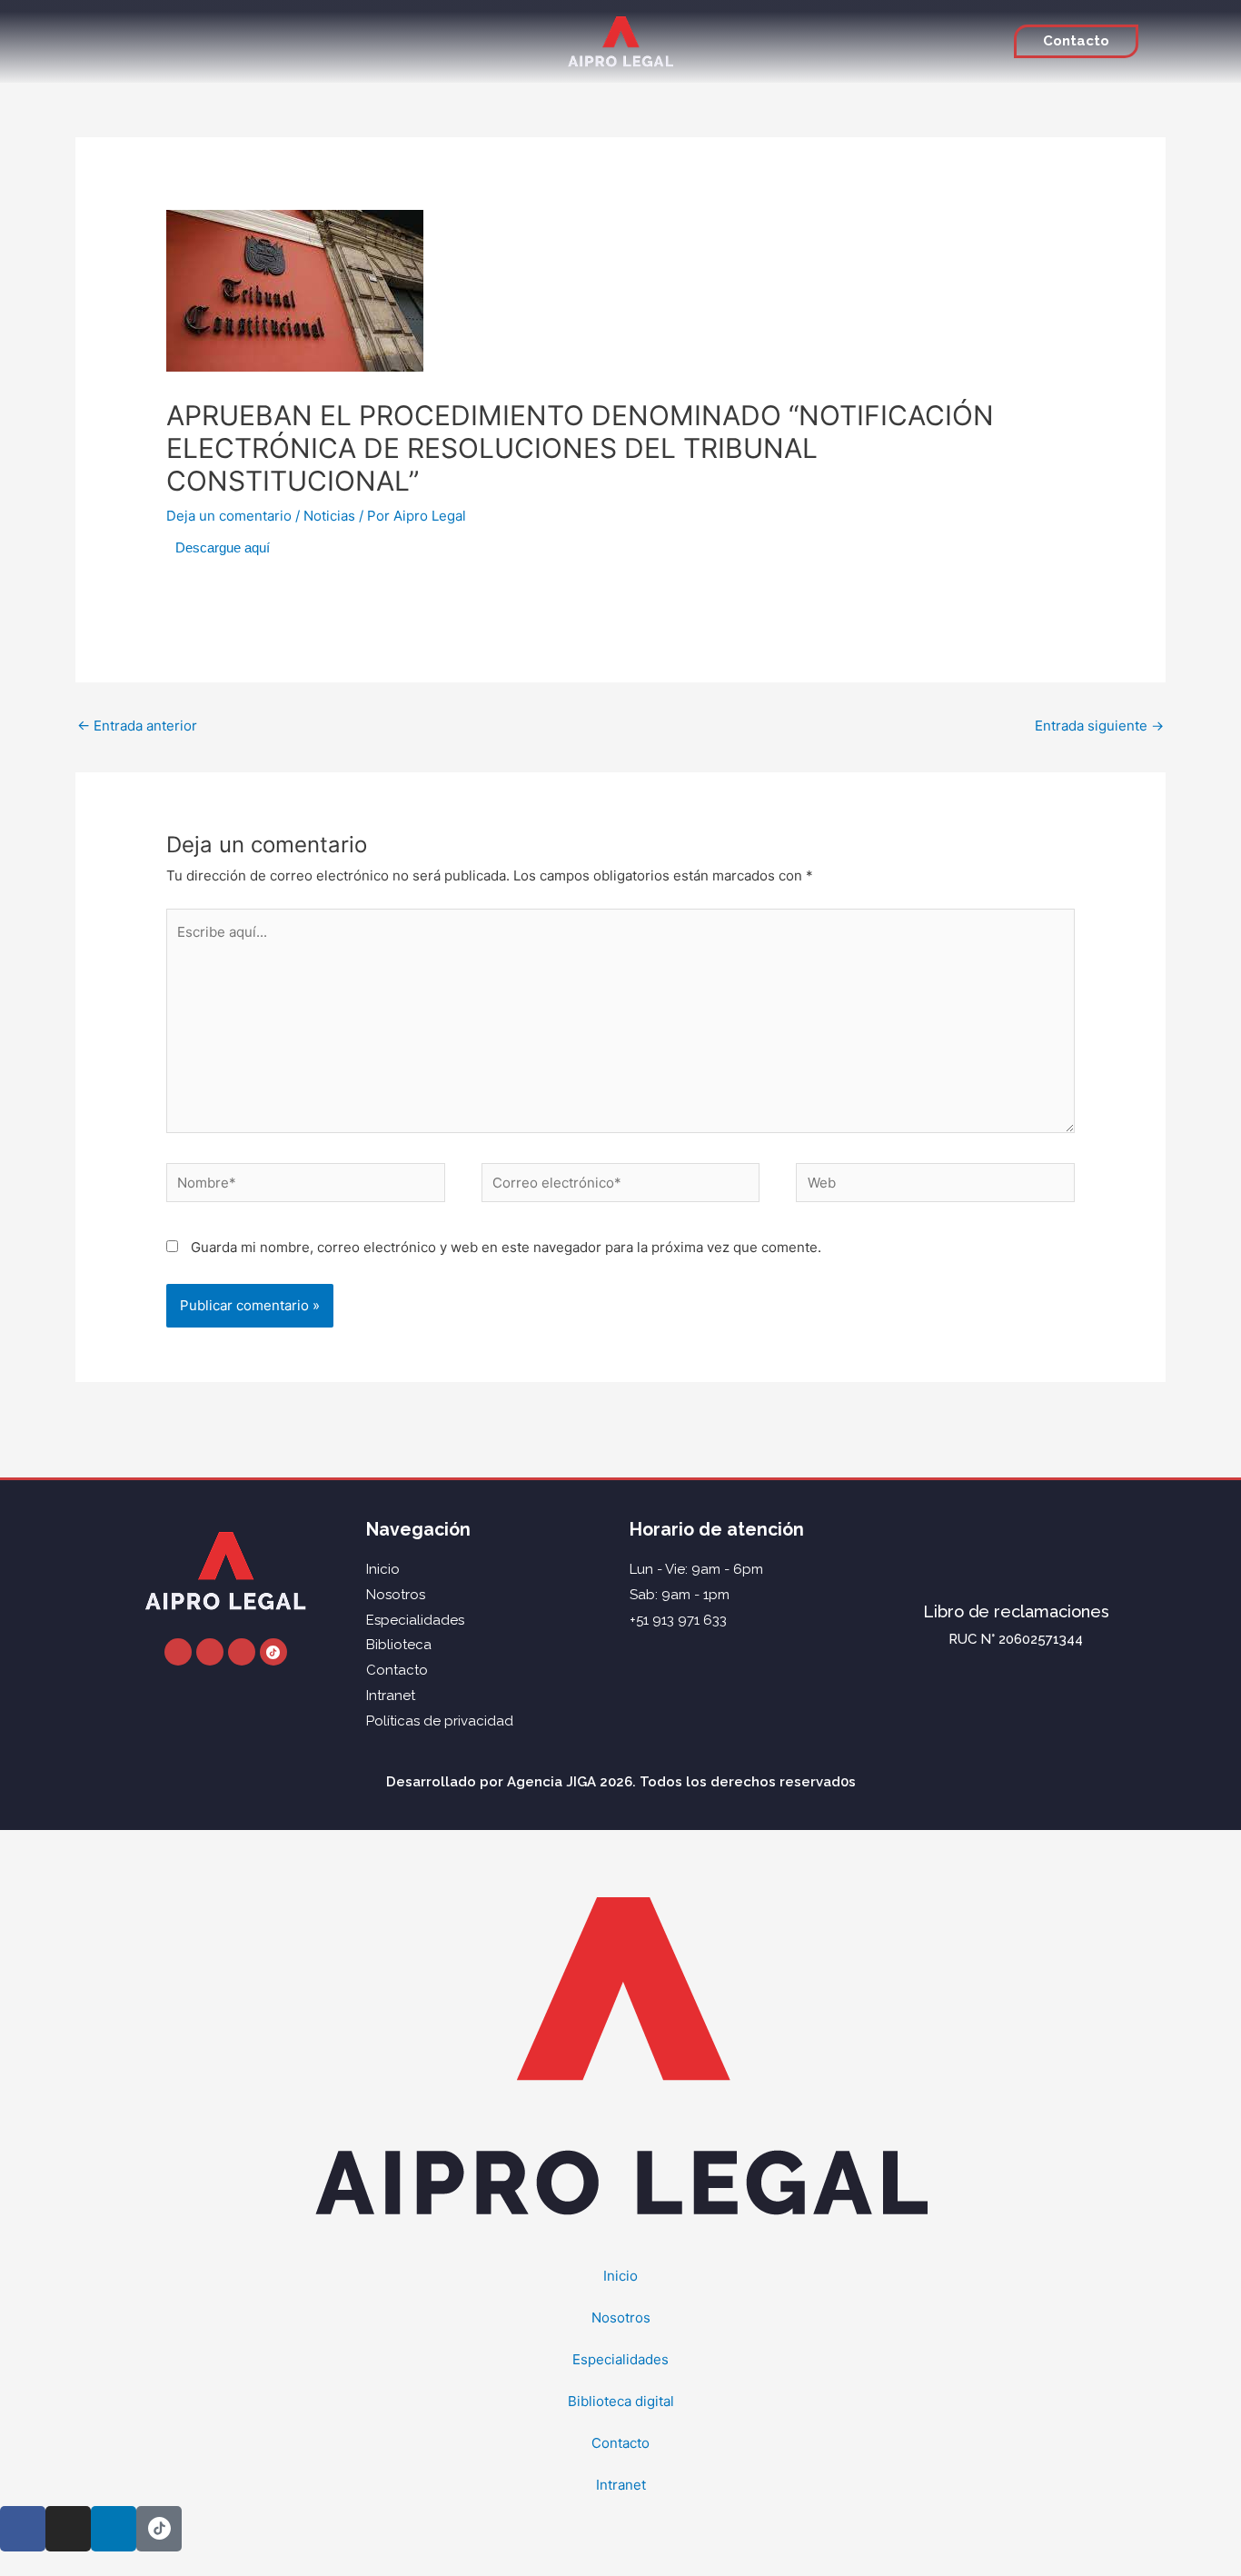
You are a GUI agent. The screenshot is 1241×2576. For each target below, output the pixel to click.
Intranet (621, 2485)
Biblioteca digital (621, 2401)
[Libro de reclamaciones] (1016, 1553)
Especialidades (620, 2359)
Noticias (329, 516)
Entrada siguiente (1099, 726)
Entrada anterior (137, 726)
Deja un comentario (229, 516)
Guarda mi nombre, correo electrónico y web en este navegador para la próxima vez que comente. (506, 1247)
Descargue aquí (223, 547)
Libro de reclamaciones (1016, 1611)
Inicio (620, 2276)
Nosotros (621, 2317)
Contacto (620, 2443)
